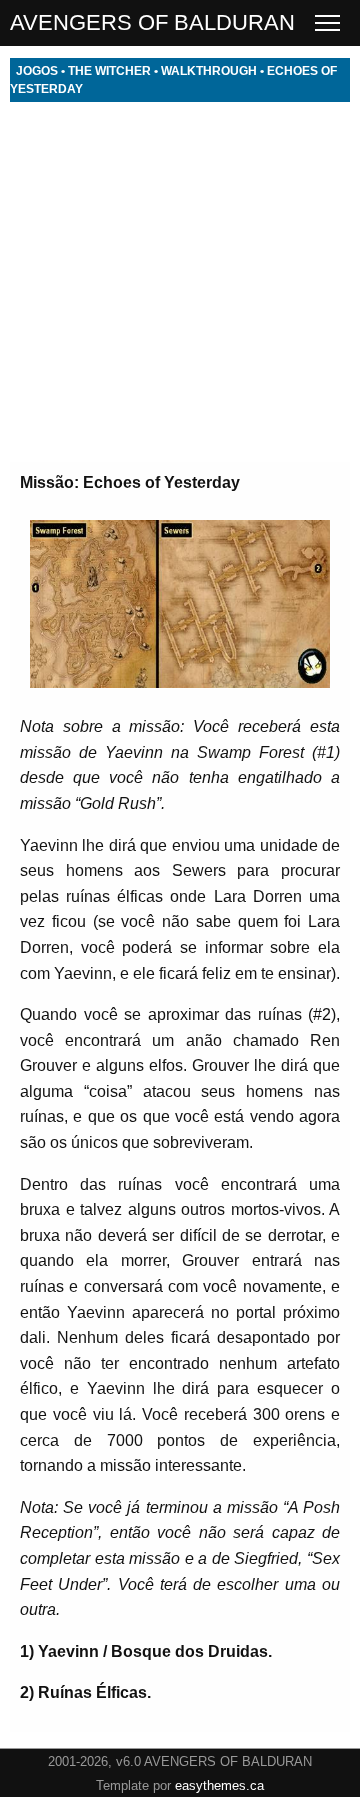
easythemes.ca (219, 1785)
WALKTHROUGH (209, 71)
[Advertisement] (180, 282)
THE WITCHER (109, 71)
